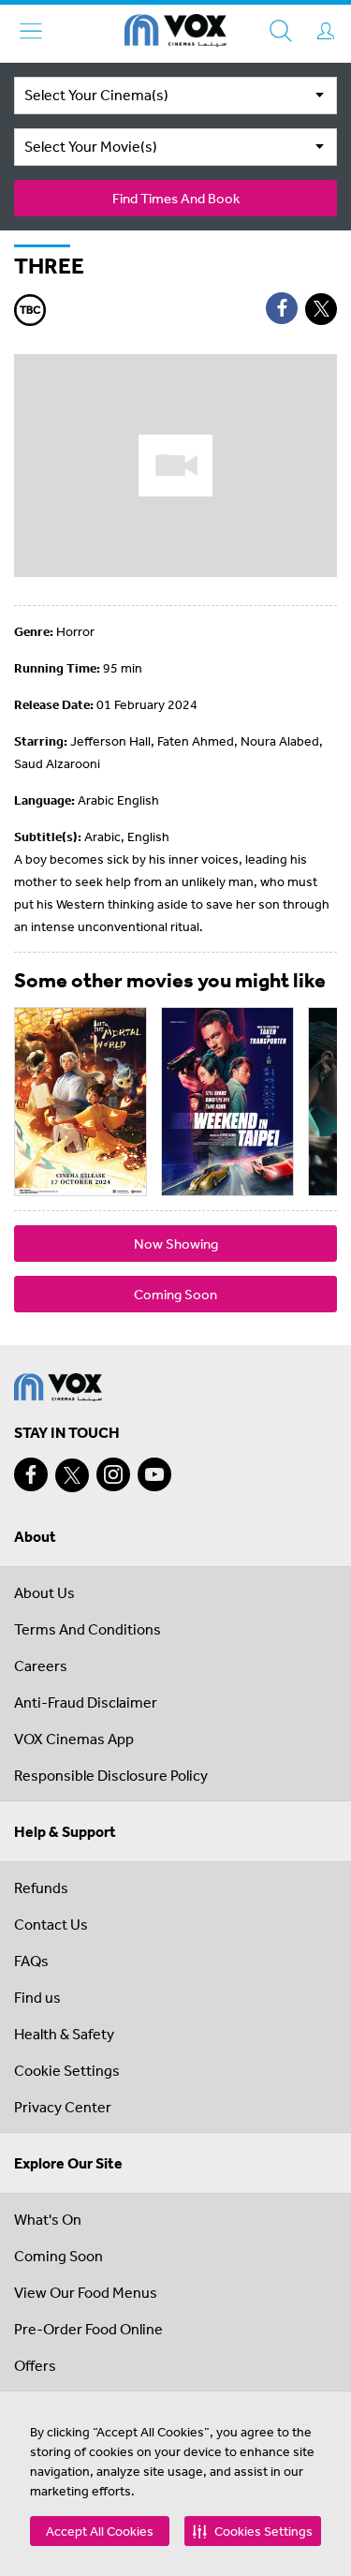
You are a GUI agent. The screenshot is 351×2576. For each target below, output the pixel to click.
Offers (35, 2365)
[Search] (281, 31)
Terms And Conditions (88, 1629)
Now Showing (176, 1244)
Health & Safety (64, 2034)
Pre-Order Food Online (88, 2329)
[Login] (326, 31)
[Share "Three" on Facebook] (282, 308)
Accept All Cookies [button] (100, 2531)
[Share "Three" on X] (321, 309)
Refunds (41, 1888)
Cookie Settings (67, 2070)
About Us (44, 1592)
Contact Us (51, 1924)
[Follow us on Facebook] (31, 1474)
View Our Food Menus (86, 2292)
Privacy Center (63, 2107)
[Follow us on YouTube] (154, 1474)
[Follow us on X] (72, 1475)
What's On (48, 2219)
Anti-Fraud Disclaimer (86, 1702)
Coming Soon (175, 1294)
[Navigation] (31, 31)
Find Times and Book (176, 198)
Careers (41, 1666)
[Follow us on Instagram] (113, 1474)
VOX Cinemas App (74, 1739)
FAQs (31, 1961)
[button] (253, 2531)
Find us (37, 1997)
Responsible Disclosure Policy (111, 1775)
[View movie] (80, 1102)
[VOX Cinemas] (175, 34)
